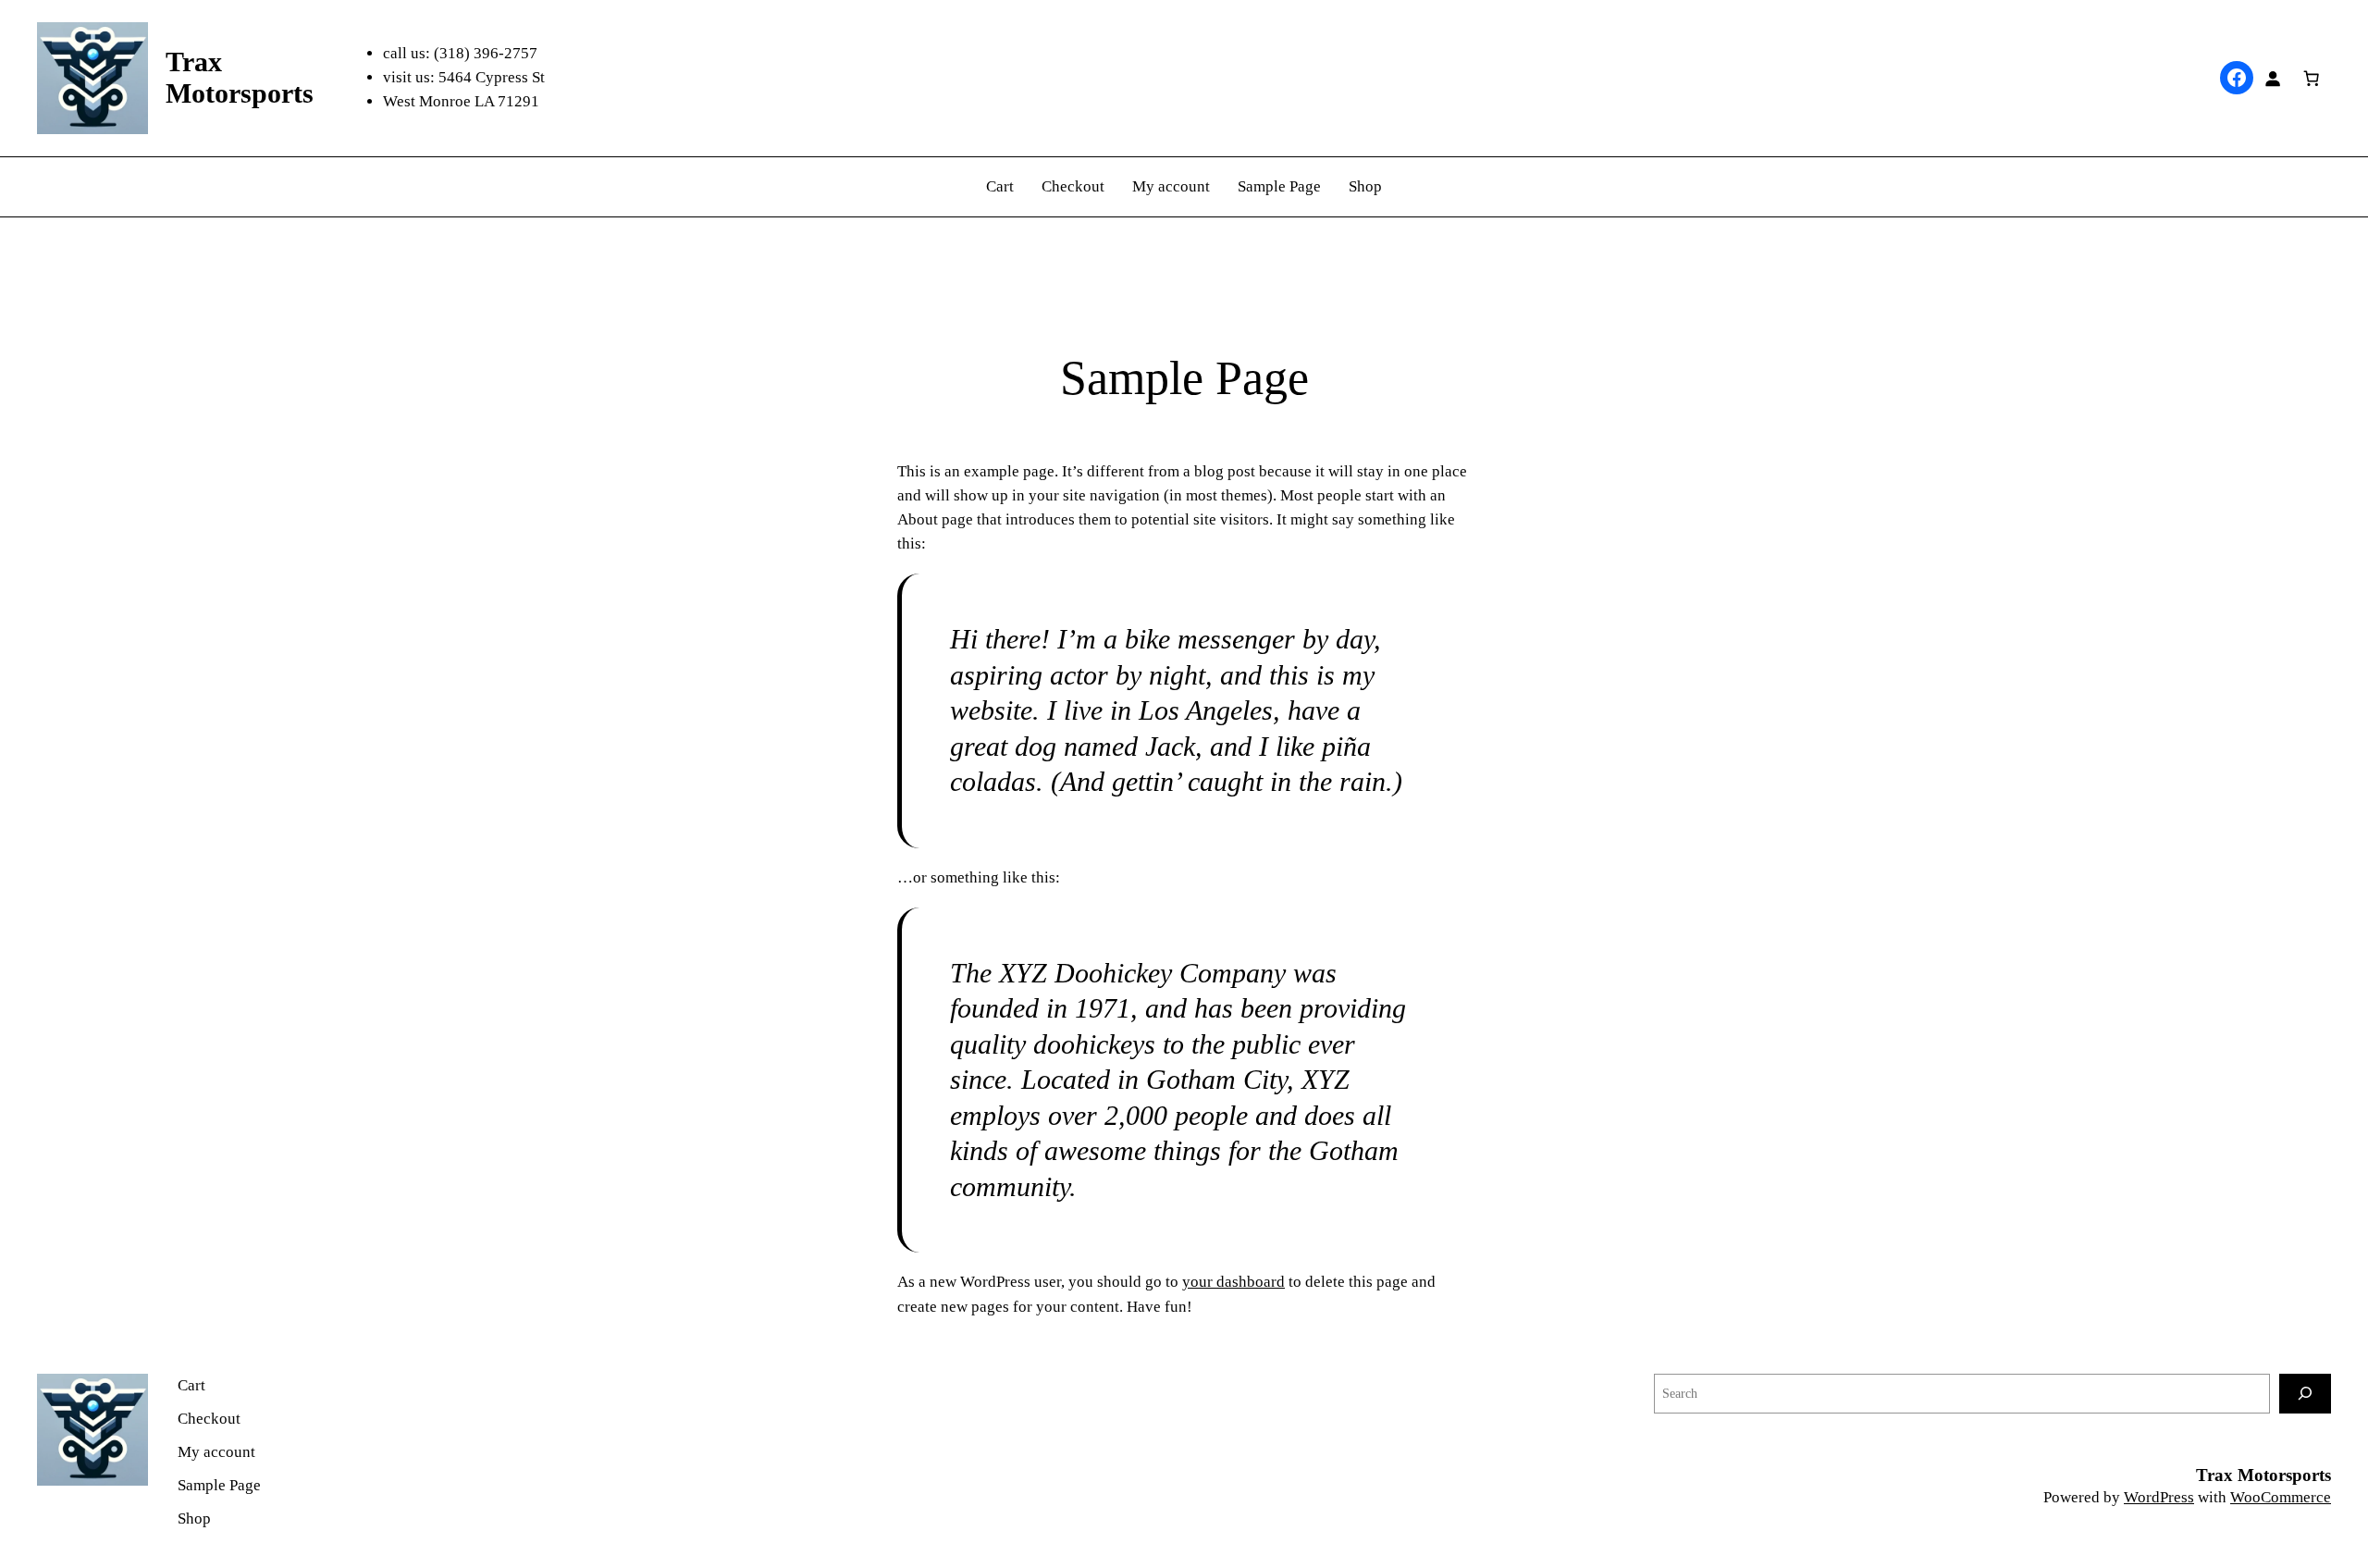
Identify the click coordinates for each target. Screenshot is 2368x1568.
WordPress (2159, 1497)
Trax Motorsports (2263, 1475)
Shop (1365, 186)
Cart (1000, 186)
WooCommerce (2281, 1497)
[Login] (2273, 78)
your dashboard (1233, 1282)
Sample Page (1279, 186)
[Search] (2305, 1394)
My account (1171, 186)
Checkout (1073, 186)
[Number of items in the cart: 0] (2312, 78)
